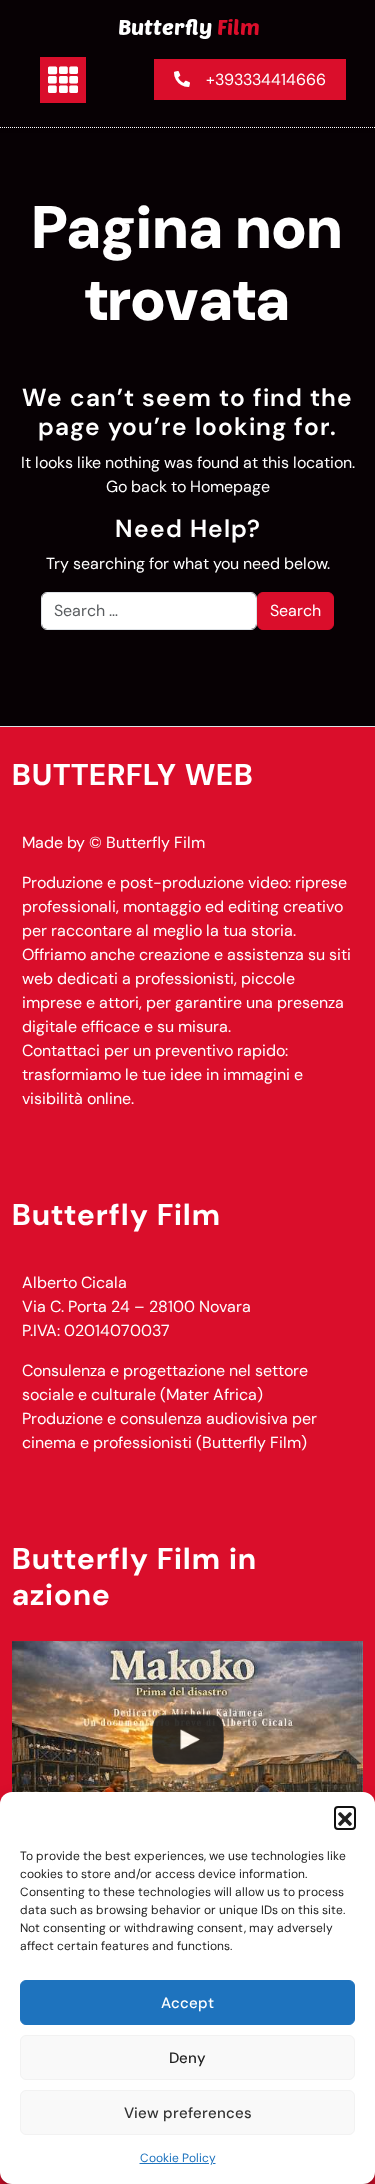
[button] (345, 1817)
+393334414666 (266, 79)
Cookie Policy (178, 2158)
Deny (187, 2058)
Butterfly (189, 26)
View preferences (188, 2113)
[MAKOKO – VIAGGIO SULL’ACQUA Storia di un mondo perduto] (187, 1739)
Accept (187, 2003)
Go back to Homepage (188, 486)
